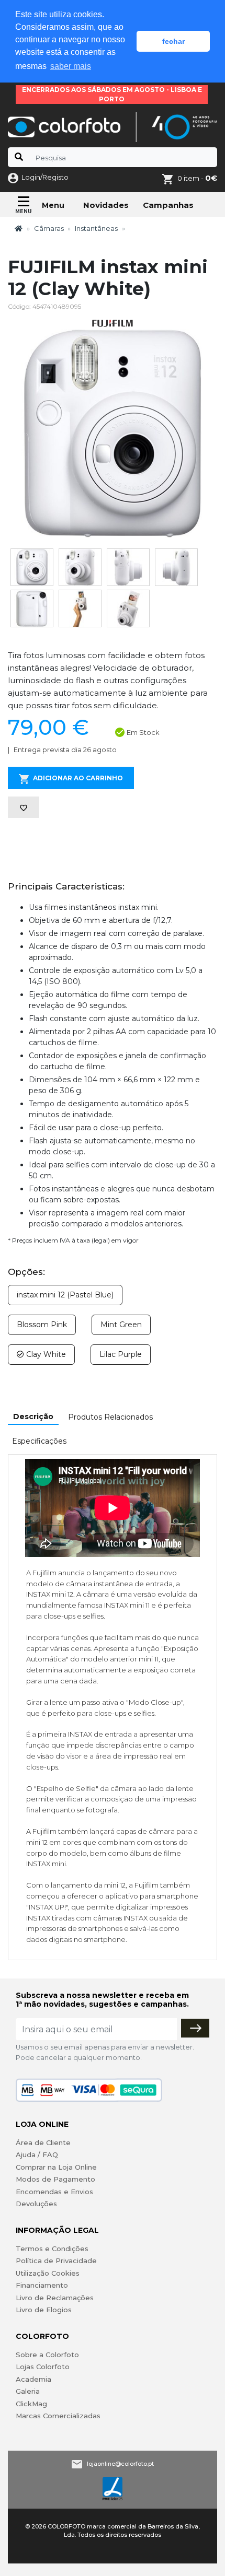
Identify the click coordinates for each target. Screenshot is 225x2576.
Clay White (45, 1354)
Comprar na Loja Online (56, 2167)
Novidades (106, 205)
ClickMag (31, 2404)
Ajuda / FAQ (37, 2155)
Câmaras (49, 228)
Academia (33, 2379)
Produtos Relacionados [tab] (110, 1417)
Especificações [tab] (39, 1441)
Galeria (28, 2391)
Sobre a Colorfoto (47, 2355)
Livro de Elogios (44, 2310)
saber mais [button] (71, 66)
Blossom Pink (42, 1325)
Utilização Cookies (48, 2273)
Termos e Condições (52, 2249)
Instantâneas (96, 228)
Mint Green (121, 1325)
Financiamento (42, 2285)
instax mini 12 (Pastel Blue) (65, 1295)
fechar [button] (173, 41)
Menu (53, 205)
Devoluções (36, 2204)
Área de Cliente (43, 2142)
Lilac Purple (121, 1354)
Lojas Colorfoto (43, 2367)
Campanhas (168, 205)
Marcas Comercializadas (58, 2416)
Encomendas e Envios (54, 2192)
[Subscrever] (195, 2028)
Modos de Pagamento (55, 2179)
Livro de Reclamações (55, 2298)
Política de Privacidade (56, 2261)
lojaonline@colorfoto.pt (120, 2463)
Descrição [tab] (33, 1416)
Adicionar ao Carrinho (78, 778)
